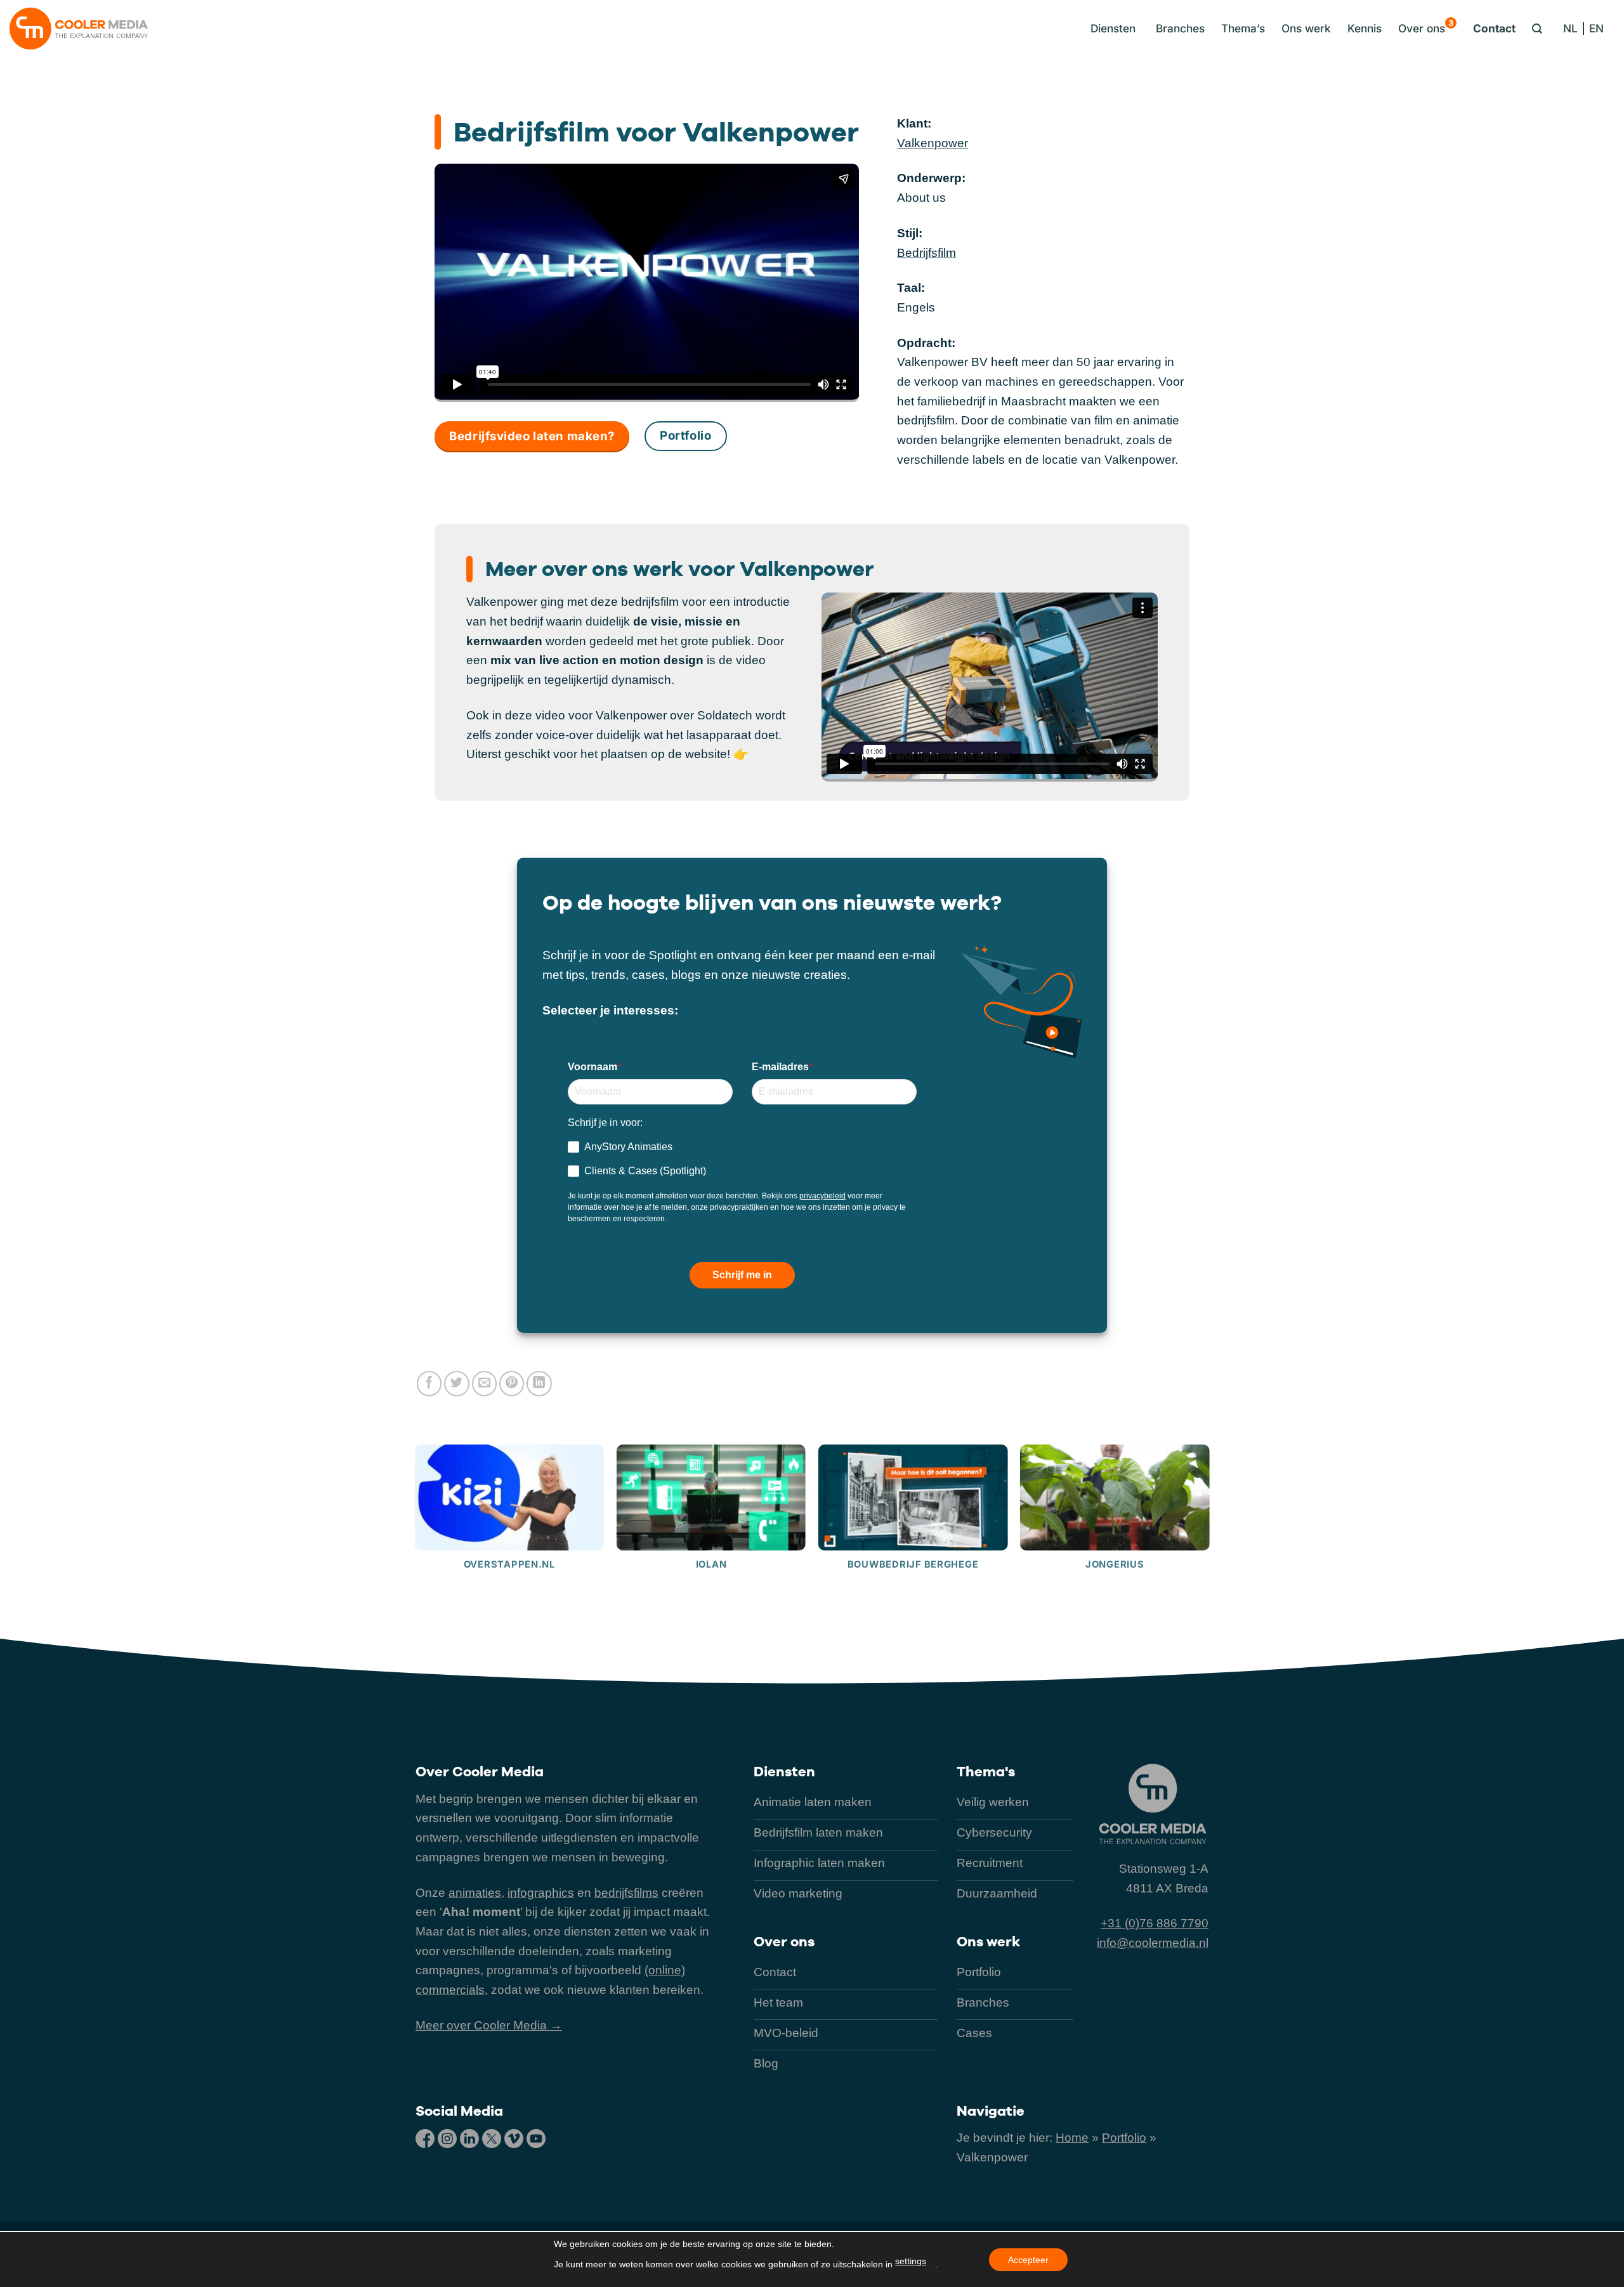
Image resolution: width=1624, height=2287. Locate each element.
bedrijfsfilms (626, 1893)
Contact (1494, 28)
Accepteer (1028, 2260)
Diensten (784, 1771)
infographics (541, 1893)
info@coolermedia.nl (1153, 1943)
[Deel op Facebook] (429, 1384)
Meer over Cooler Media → (489, 2025)
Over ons (1426, 26)
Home (1072, 2138)
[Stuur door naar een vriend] (485, 1384)
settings (911, 2261)
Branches (1180, 28)
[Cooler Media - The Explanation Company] (79, 29)
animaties (475, 1893)
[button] (1110, 29)
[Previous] (416, 1538)
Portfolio (1124, 2138)
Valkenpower (933, 143)
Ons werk (1306, 28)
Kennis (1365, 28)
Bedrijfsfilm (927, 253)
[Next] (1208, 1538)
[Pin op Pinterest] (512, 1384)
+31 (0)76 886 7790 (1155, 1923)
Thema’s (1243, 28)
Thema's (986, 1771)
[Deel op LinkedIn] (539, 1384)
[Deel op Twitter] (457, 1384)
